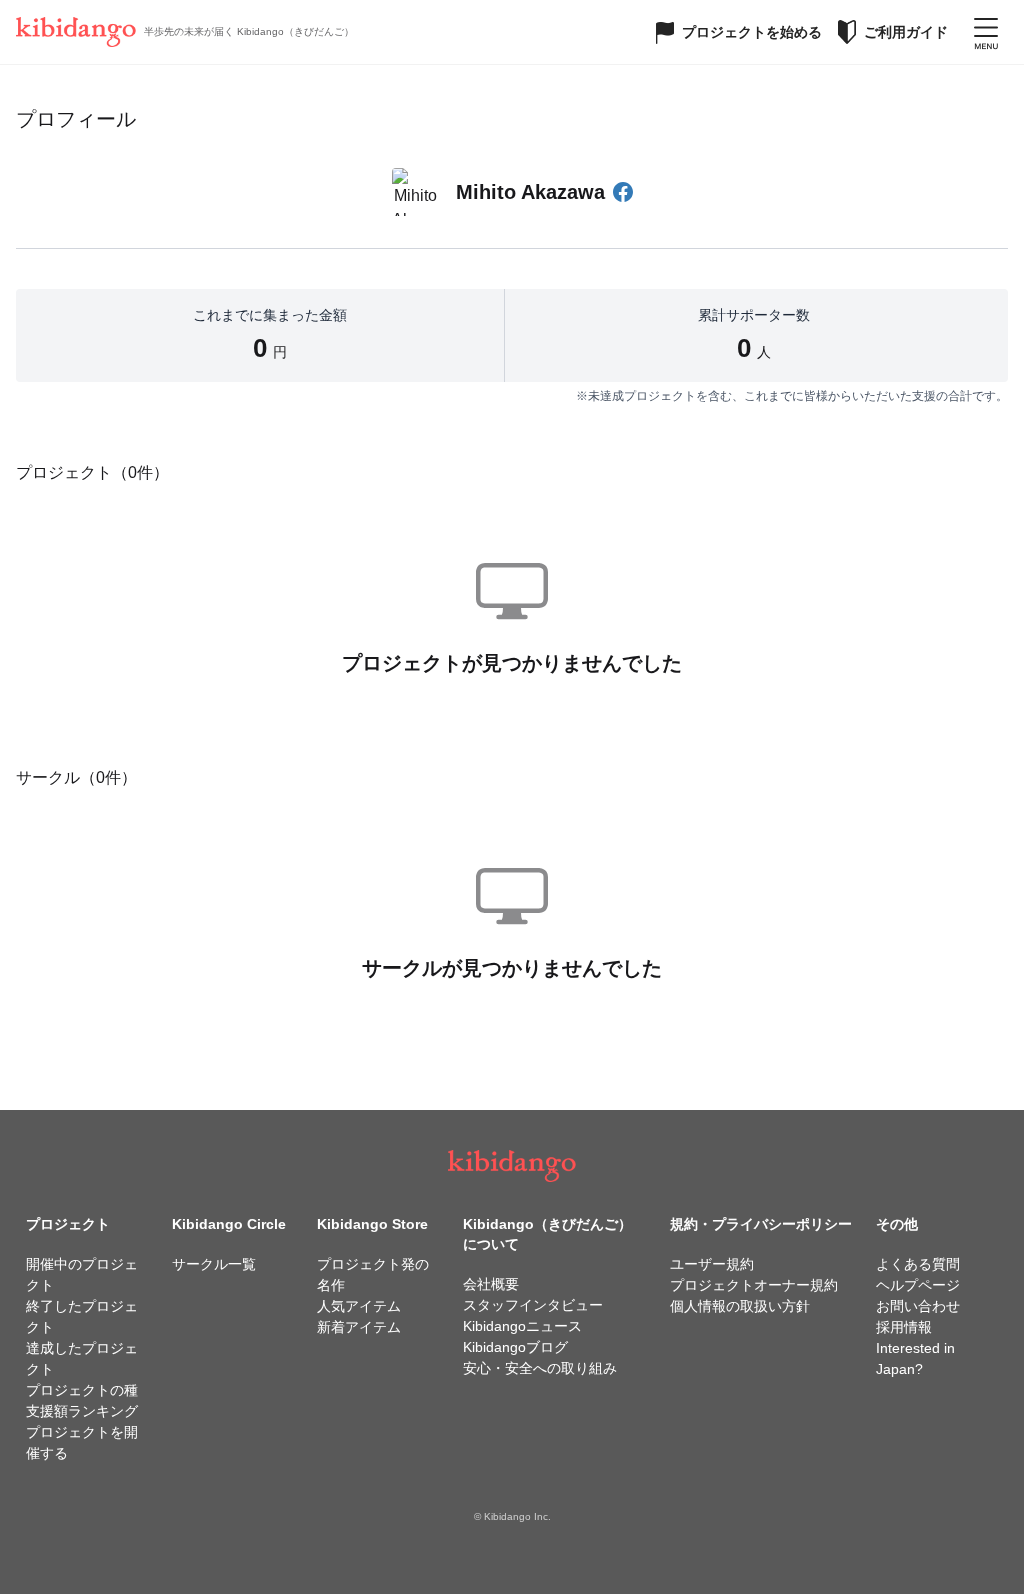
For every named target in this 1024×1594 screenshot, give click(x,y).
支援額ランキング (82, 1411)
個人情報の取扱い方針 (740, 1306)
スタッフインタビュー (533, 1305)
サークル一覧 (214, 1264)
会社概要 (491, 1284)
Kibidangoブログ (515, 1347)
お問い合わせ (918, 1306)
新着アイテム (359, 1327)
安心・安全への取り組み (540, 1368)
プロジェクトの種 (82, 1390)
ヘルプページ (918, 1285)
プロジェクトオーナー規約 (754, 1285)
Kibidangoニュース (522, 1326)
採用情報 (904, 1327)
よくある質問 (918, 1264)
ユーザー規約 (712, 1264)
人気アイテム (359, 1306)
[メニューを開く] (986, 32)
